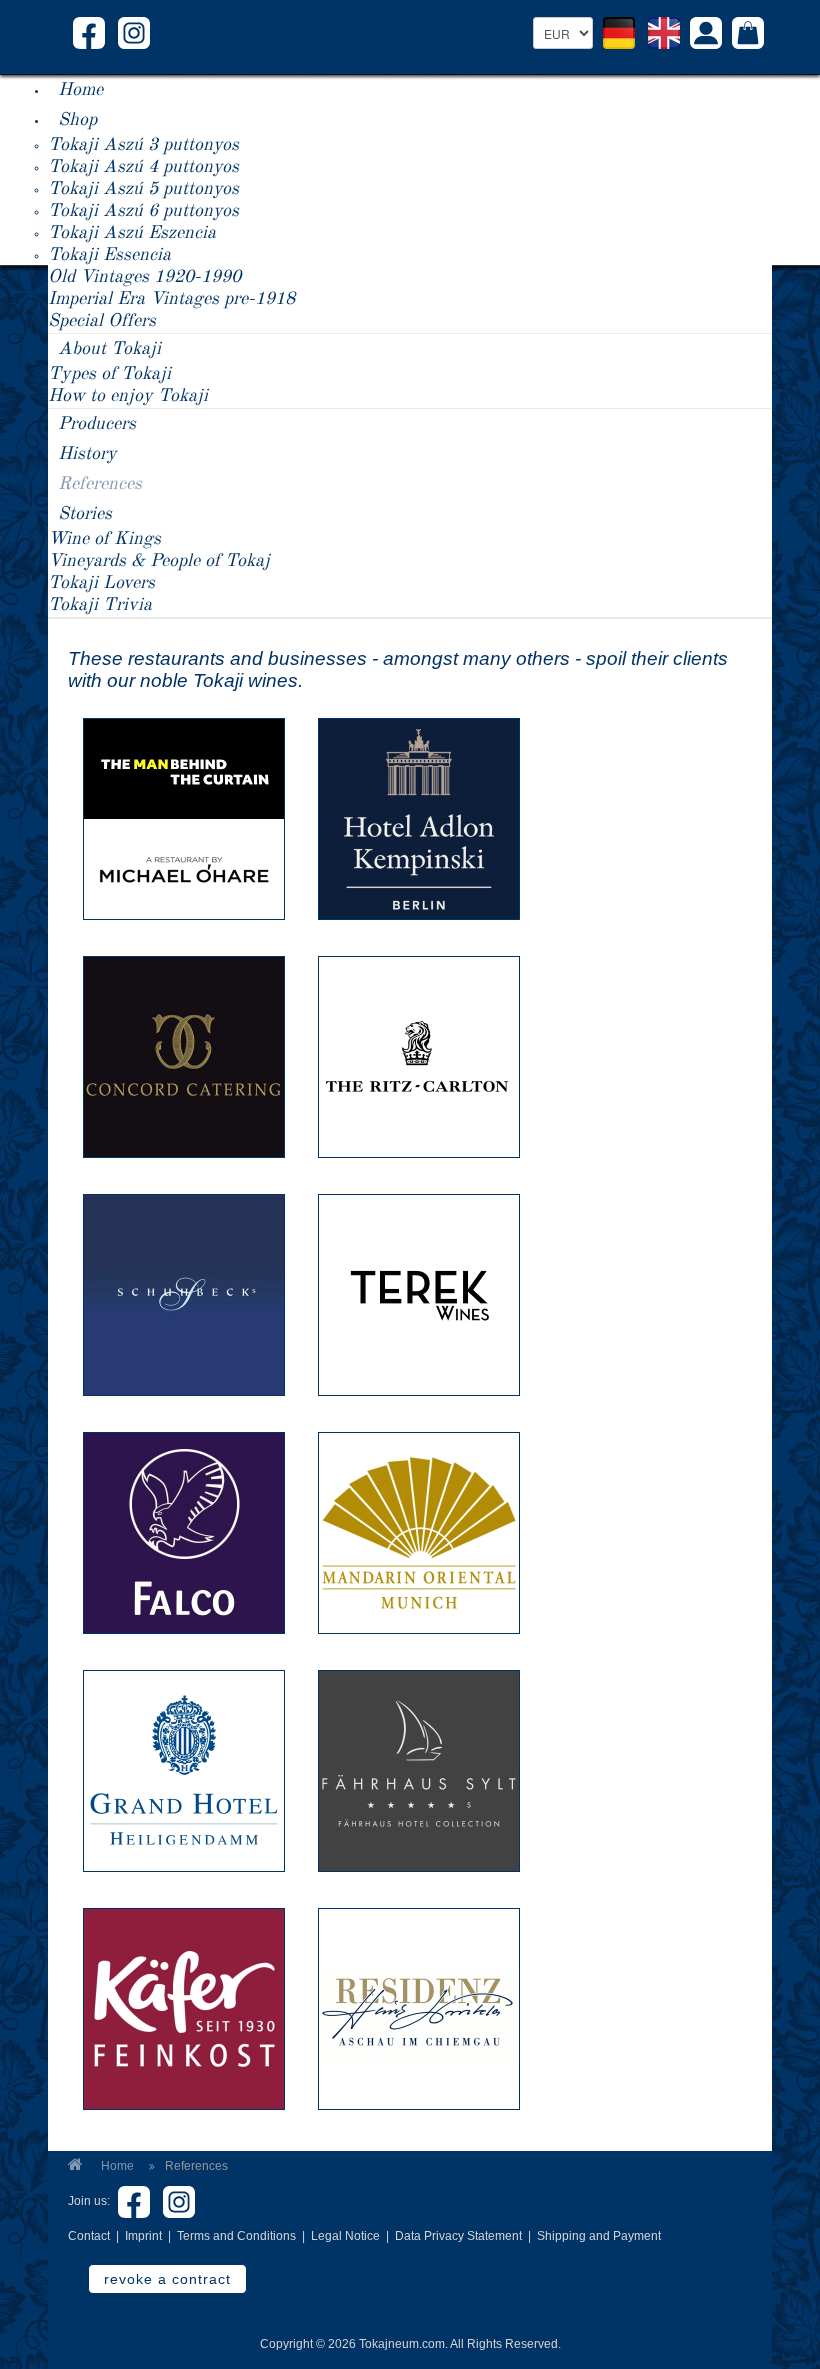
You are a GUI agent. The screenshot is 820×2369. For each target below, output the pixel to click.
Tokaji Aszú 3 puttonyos (143, 145)
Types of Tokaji (109, 374)
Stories (85, 514)
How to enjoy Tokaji (128, 396)
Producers (97, 424)
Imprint (143, 2236)
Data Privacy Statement (458, 2236)
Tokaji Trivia (100, 605)
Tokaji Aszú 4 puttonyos (143, 167)
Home (80, 90)
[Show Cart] (748, 35)
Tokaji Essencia (109, 255)
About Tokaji (109, 349)
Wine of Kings (104, 539)
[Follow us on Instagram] (134, 32)
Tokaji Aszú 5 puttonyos (143, 189)
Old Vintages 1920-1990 (144, 277)
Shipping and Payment (599, 2236)
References (100, 484)
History (87, 454)
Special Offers (102, 321)
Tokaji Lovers (101, 583)
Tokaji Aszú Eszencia (132, 233)
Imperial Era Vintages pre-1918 (171, 299)
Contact (89, 2236)
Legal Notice (345, 2236)
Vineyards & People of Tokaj (159, 561)
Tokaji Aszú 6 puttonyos (143, 211)
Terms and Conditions (236, 2236)
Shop (77, 120)
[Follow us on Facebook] (89, 32)
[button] (706, 35)
